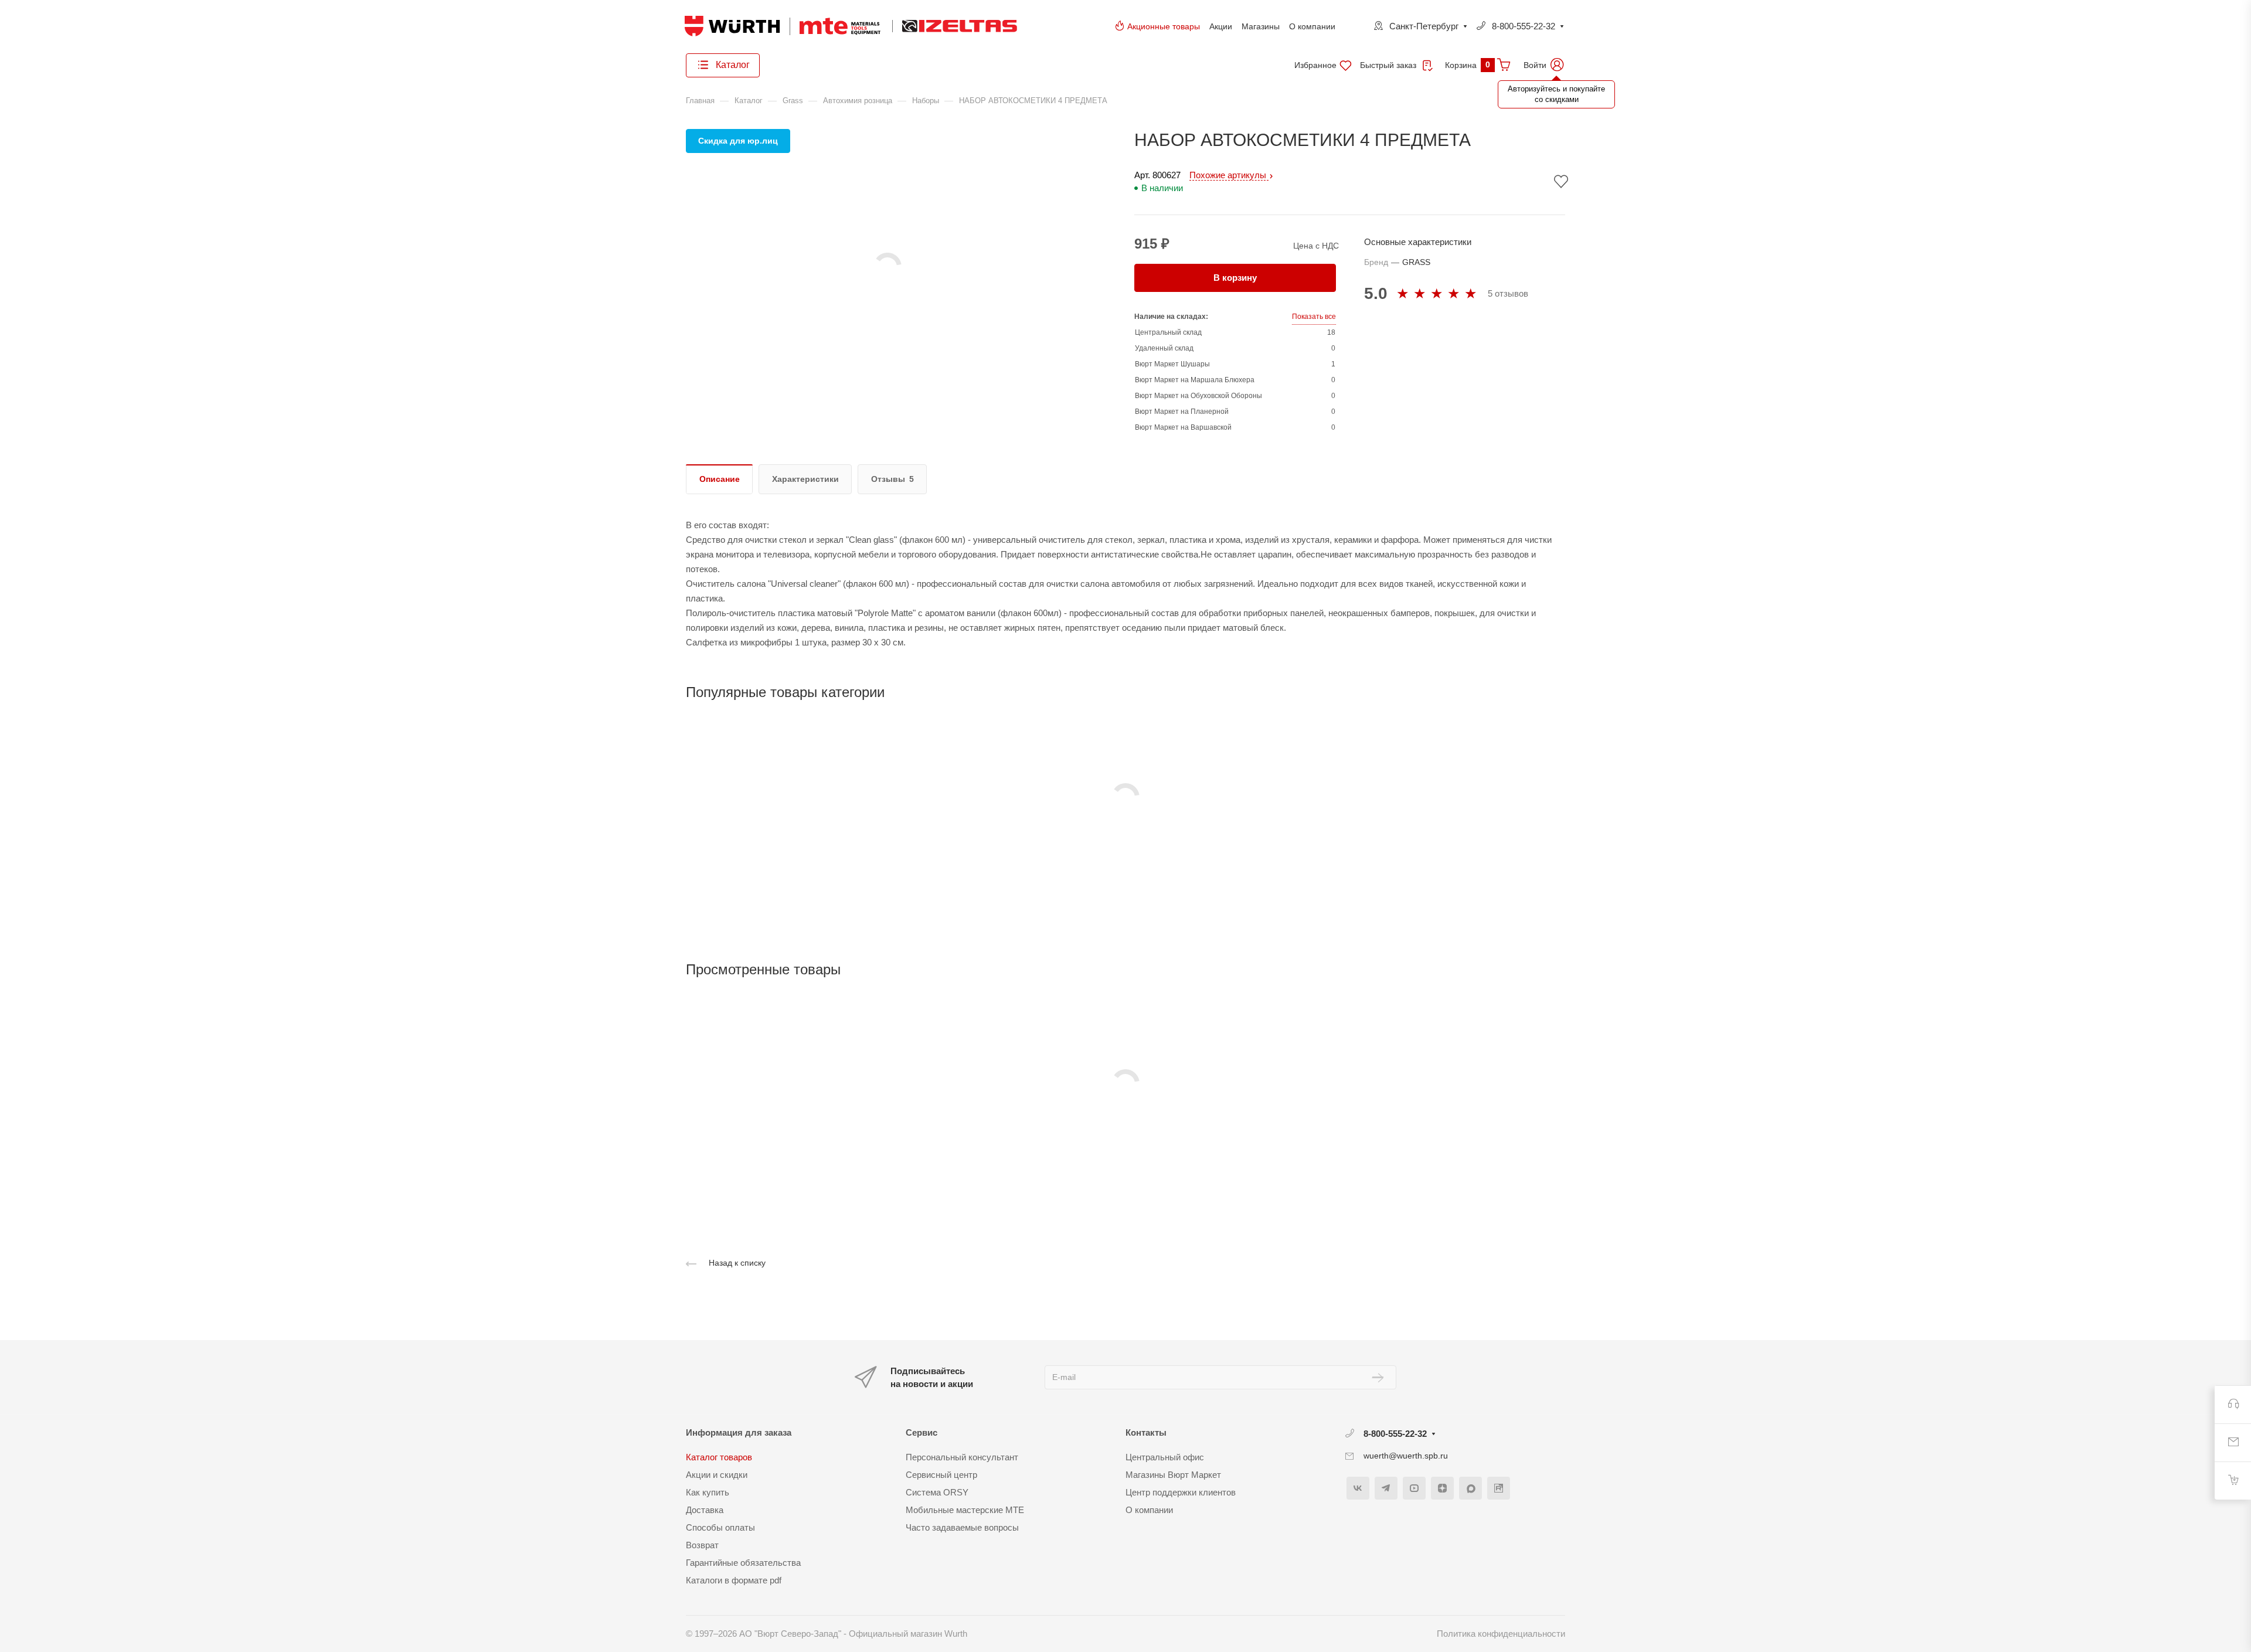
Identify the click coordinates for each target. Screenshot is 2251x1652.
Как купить (708, 1492)
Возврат (702, 1545)
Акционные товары (1164, 26)
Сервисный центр (941, 1475)
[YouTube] (1414, 1488)
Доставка (705, 1510)
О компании (1312, 26)
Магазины (1261, 26)
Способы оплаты (720, 1527)
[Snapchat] (1470, 1488)
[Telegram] (1386, 1488)
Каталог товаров (719, 1457)
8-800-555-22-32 (1524, 26)
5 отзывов (1508, 293)
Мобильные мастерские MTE (965, 1510)
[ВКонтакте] (1358, 1488)
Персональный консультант (962, 1457)
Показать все (1314, 317)
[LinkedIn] (1499, 1488)
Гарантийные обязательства (743, 1563)
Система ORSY (937, 1492)
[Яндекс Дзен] (1442, 1488)
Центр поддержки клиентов (1181, 1492)
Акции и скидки (717, 1475)
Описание (720, 479)
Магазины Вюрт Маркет (1173, 1475)
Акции (1221, 26)
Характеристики (805, 479)
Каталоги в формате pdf (734, 1580)
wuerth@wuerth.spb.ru (1406, 1456)
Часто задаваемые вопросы (962, 1527)
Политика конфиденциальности (1501, 1634)
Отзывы (888, 479)
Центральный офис (1165, 1457)
